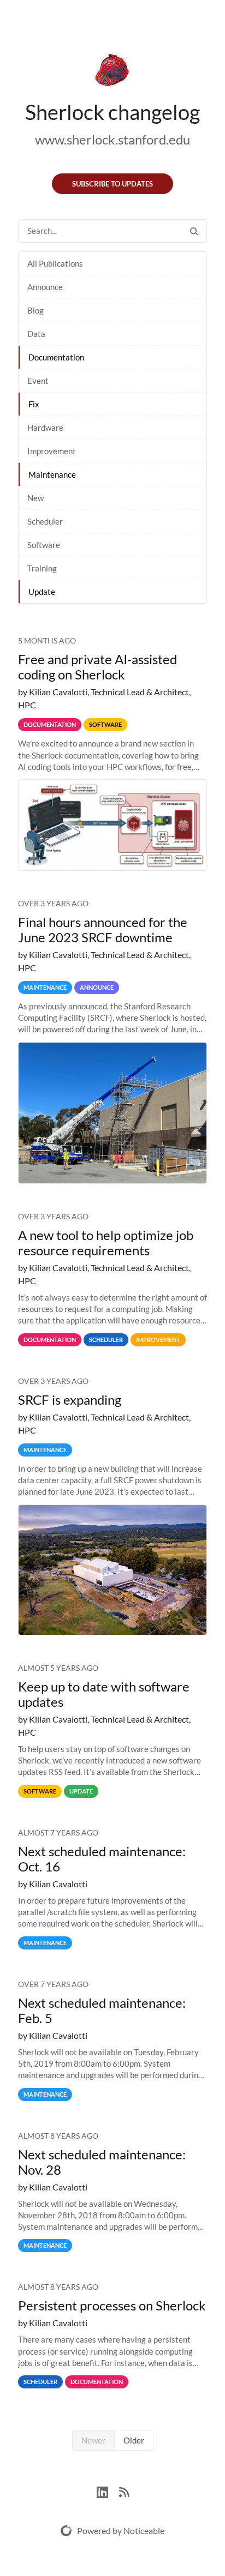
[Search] (194, 231)
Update (42, 592)
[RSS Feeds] (124, 2491)
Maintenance (52, 474)
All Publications (55, 263)
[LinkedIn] (108, 2491)
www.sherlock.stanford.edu (112, 139)
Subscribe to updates (112, 184)
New (35, 498)
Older (134, 2440)
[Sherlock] (112, 72)
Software (44, 545)
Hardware (45, 428)
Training (42, 568)
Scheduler (45, 521)
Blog (35, 310)
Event (38, 381)
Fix (34, 404)
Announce (45, 287)
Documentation (56, 357)
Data (36, 334)
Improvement (52, 451)
